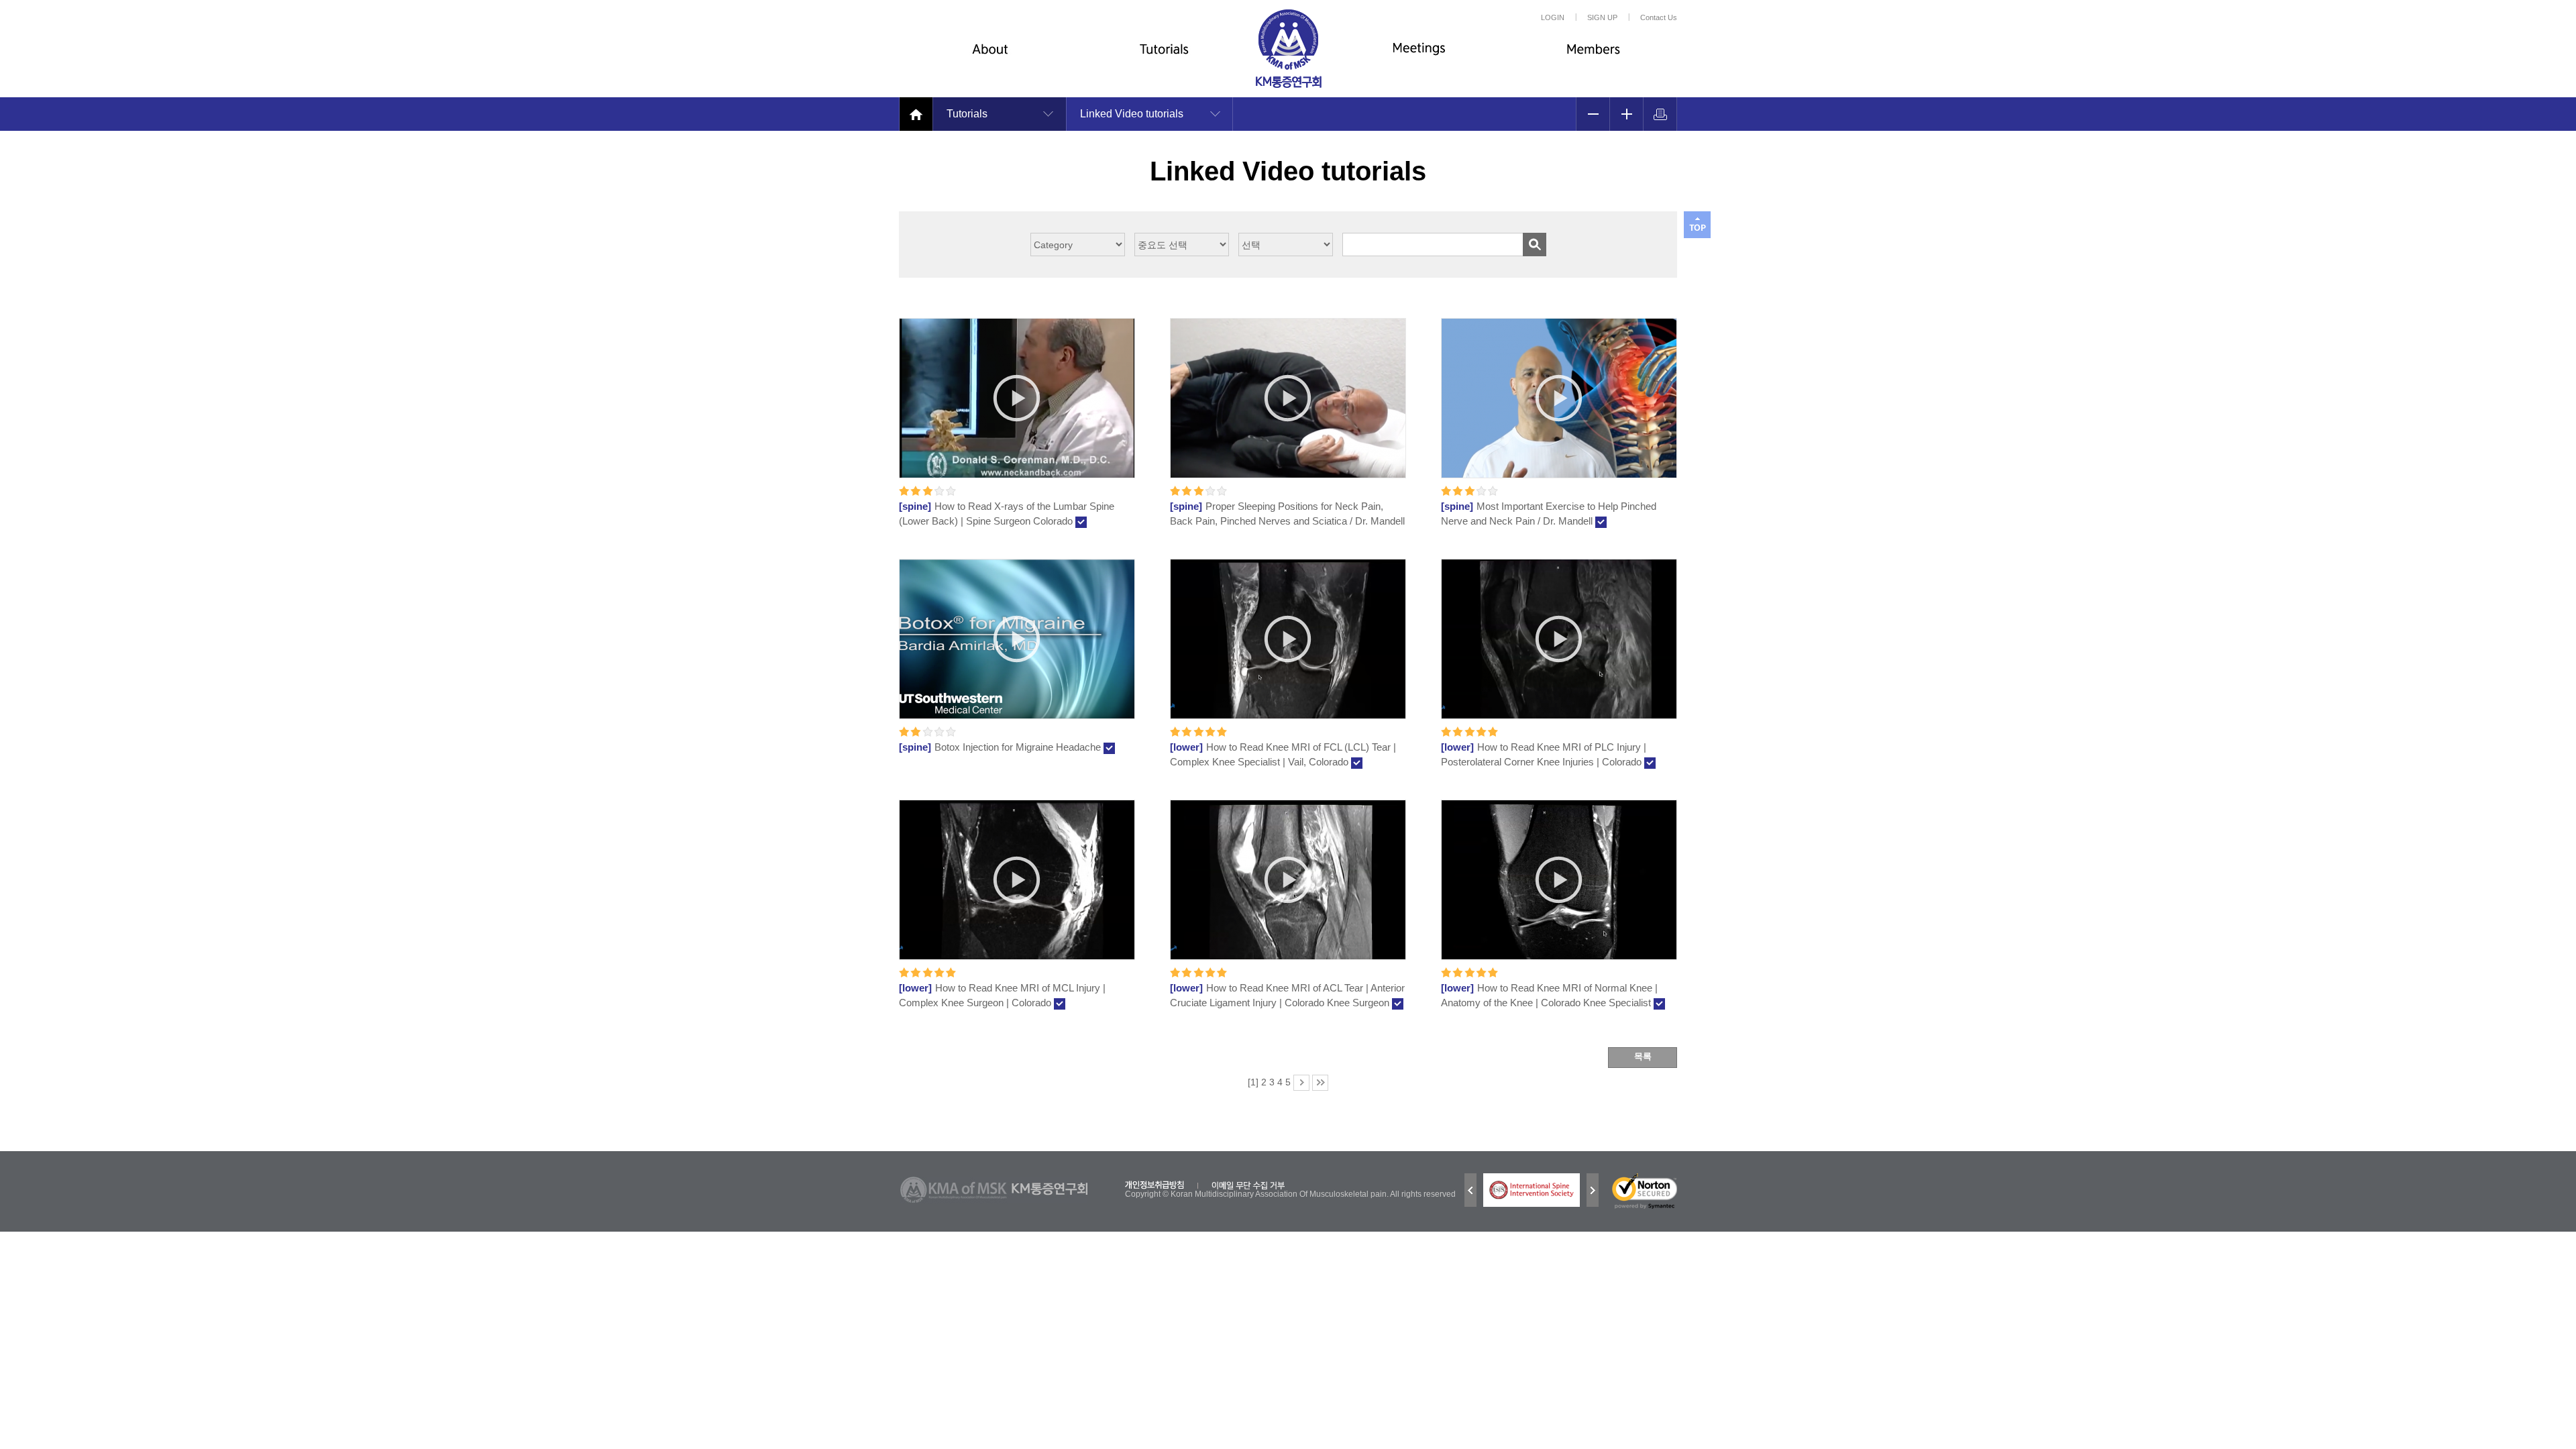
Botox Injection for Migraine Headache (1001, 747)
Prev (1470, 1190)
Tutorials (1161, 59)
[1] (1253, 1082)
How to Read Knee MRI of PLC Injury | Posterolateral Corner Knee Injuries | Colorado (1544, 754)
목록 (1643, 1056)
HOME (916, 114)
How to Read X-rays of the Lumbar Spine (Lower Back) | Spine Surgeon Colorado (1007, 514)
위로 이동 (1697, 225)
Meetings (1415, 59)
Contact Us (1659, 17)
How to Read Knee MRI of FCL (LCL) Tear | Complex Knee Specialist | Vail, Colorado (1283, 754)
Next (1593, 1190)
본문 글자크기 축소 (1593, 114)
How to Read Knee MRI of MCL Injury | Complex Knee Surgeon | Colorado (1002, 995)
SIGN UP (1602, 17)
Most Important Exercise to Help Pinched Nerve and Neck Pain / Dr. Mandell (1549, 514)
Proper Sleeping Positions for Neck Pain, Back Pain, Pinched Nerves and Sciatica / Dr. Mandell (1287, 514)
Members (1590, 59)
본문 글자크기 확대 (1626, 114)
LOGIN (1553, 17)
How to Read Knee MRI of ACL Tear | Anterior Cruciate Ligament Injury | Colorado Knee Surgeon (1287, 995)
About (986, 59)
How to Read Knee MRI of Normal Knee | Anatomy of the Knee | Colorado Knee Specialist (1549, 995)
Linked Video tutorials (1132, 114)
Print (1660, 114)
